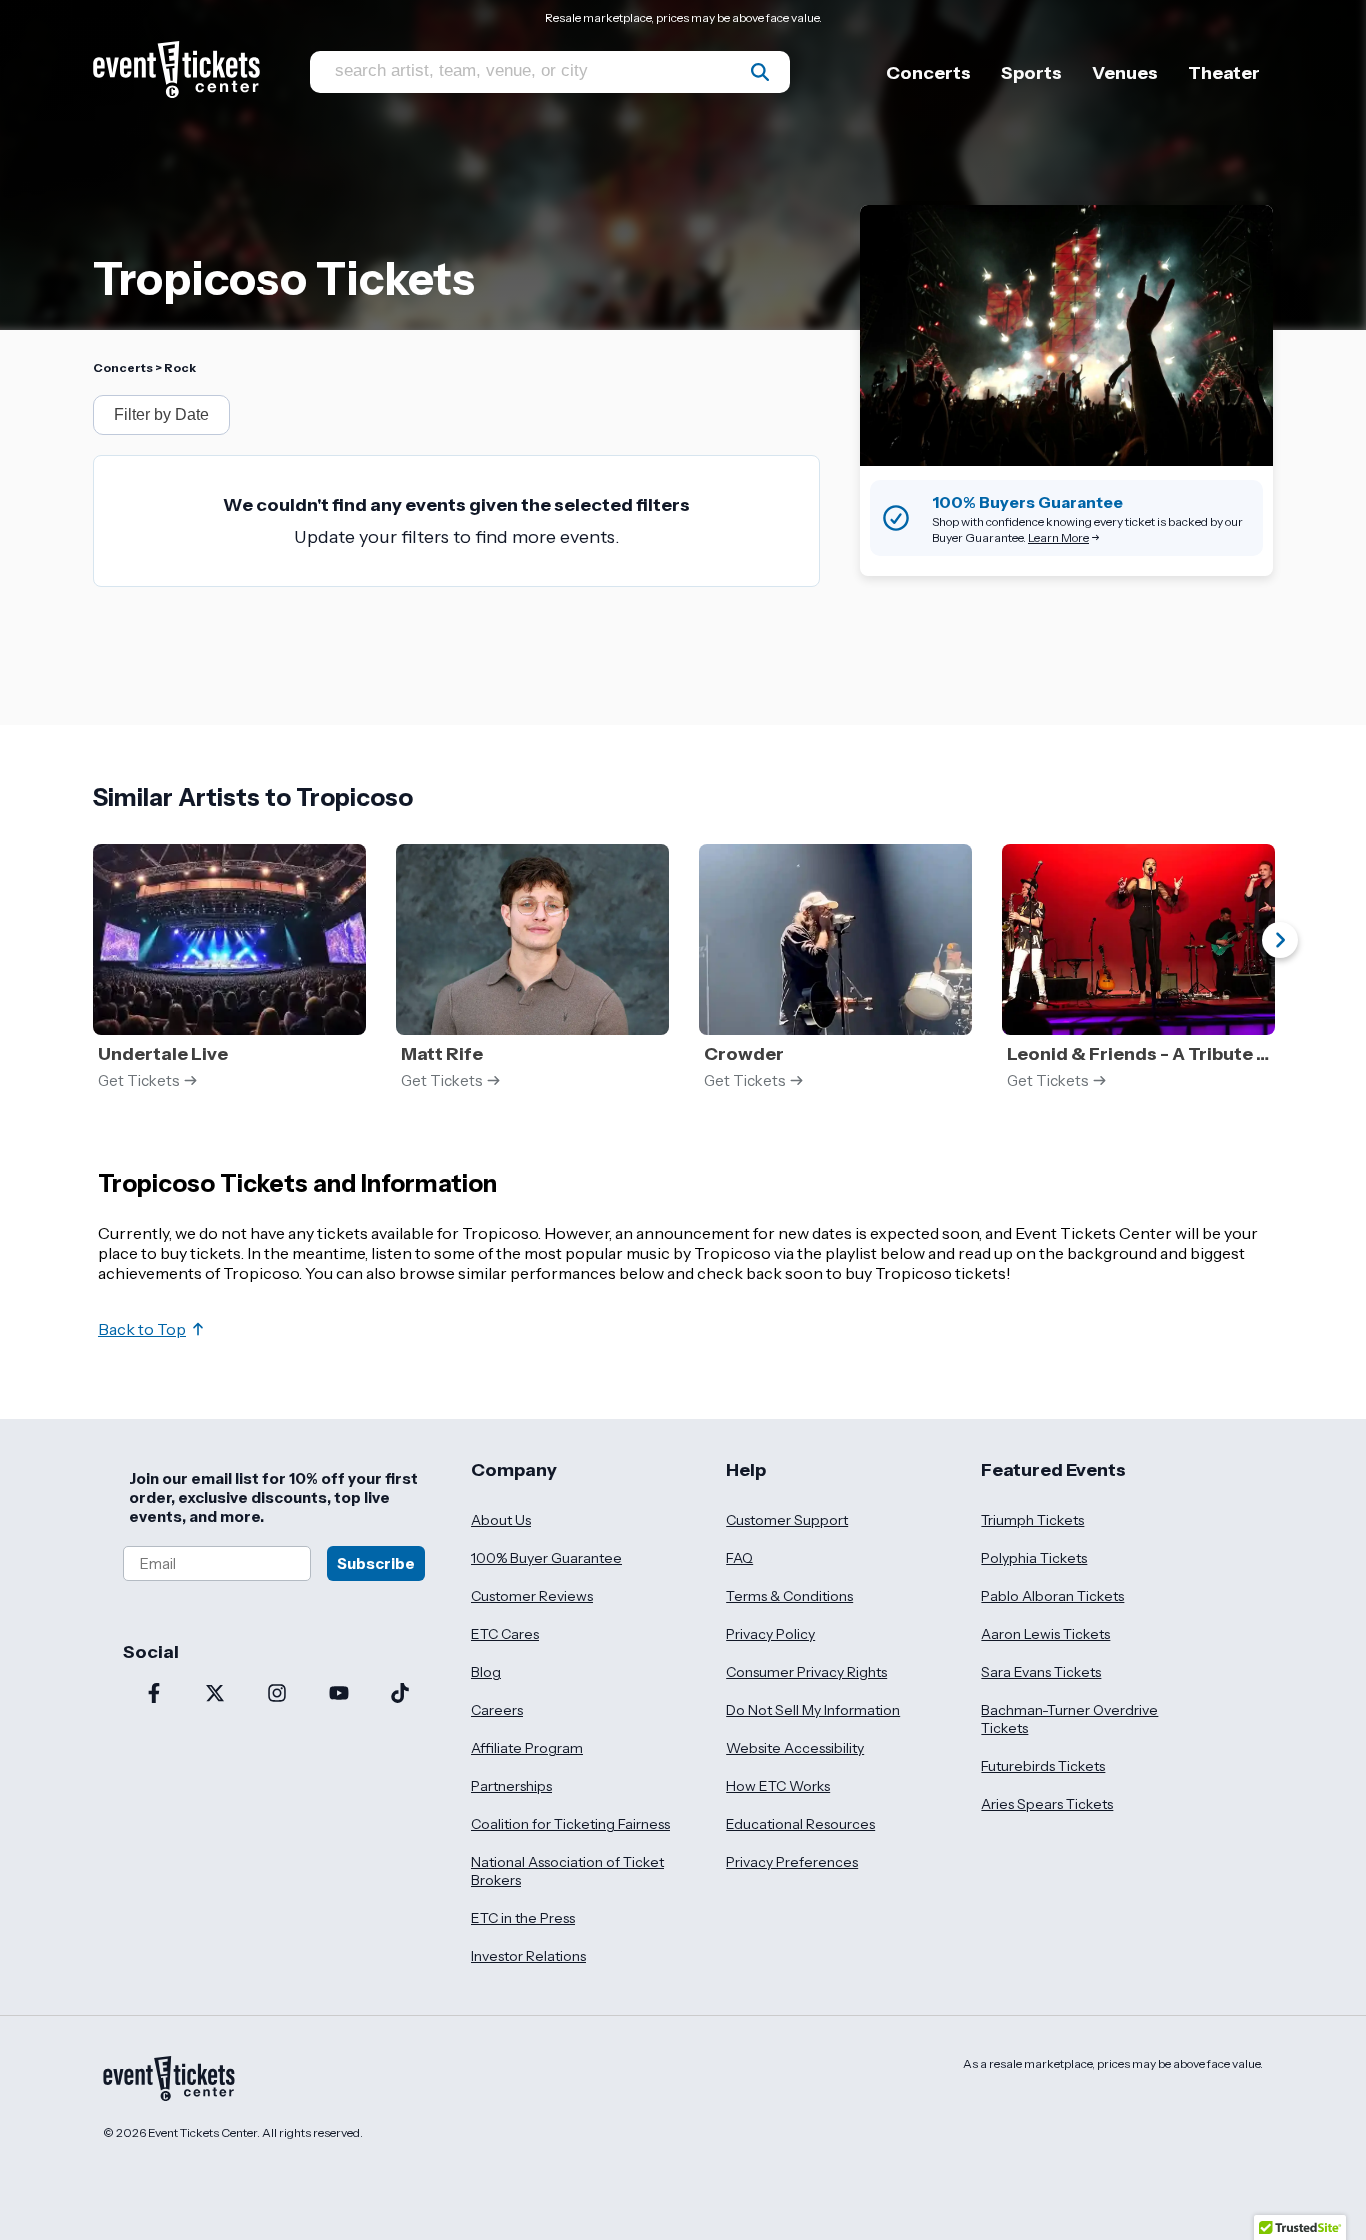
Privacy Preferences (792, 1862)
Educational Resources (800, 1824)
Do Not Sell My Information (813, 1710)
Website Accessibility (795, 1748)
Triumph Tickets (1032, 1520)
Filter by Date (161, 414)
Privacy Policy (770, 1634)
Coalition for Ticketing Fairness (570, 1824)
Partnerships (511, 1786)
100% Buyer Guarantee (546, 1558)
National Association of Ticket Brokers (567, 1871)
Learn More (1058, 537)
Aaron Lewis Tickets (1045, 1634)
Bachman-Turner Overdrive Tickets (1069, 1719)
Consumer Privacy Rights (806, 1672)
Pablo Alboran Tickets (1052, 1596)
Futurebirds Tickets (1043, 1766)
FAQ (739, 1558)
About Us (501, 1520)
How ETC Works (778, 1786)
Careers (497, 1710)
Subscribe (376, 1563)
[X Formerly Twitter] (216, 1695)
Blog (486, 1672)
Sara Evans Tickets (1041, 1672)
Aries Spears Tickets (1047, 1804)
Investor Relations (528, 1956)
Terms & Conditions (789, 1596)
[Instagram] (277, 1695)
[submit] (760, 72)
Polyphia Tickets (1034, 1558)
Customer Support (787, 1520)
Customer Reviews (532, 1596)
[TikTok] (400, 1695)
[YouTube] (339, 1695)
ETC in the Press (523, 1918)
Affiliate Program (527, 1748)
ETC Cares (505, 1634)
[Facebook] (154, 1695)
